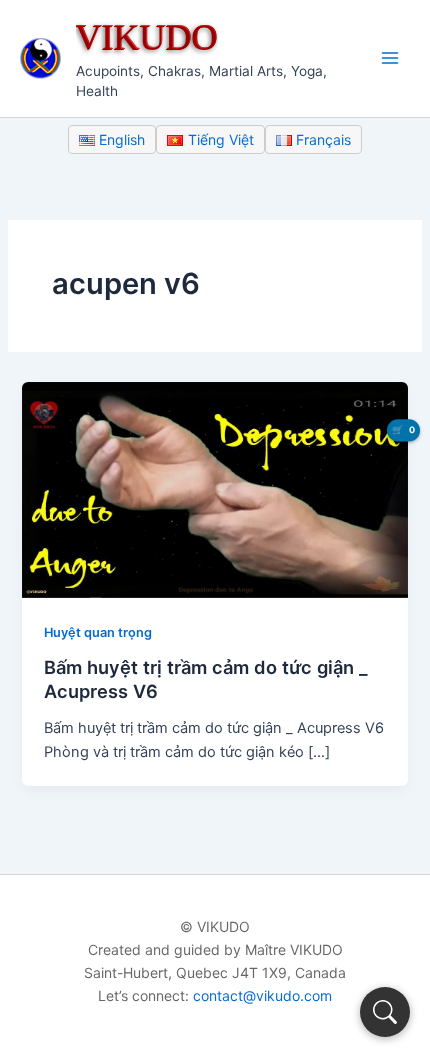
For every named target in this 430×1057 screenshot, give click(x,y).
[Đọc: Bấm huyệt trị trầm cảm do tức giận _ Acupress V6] (214, 489)
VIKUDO (147, 36)
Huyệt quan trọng (98, 632)
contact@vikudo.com (262, 995)
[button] (385, 1012)
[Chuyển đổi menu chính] (390, 58)
